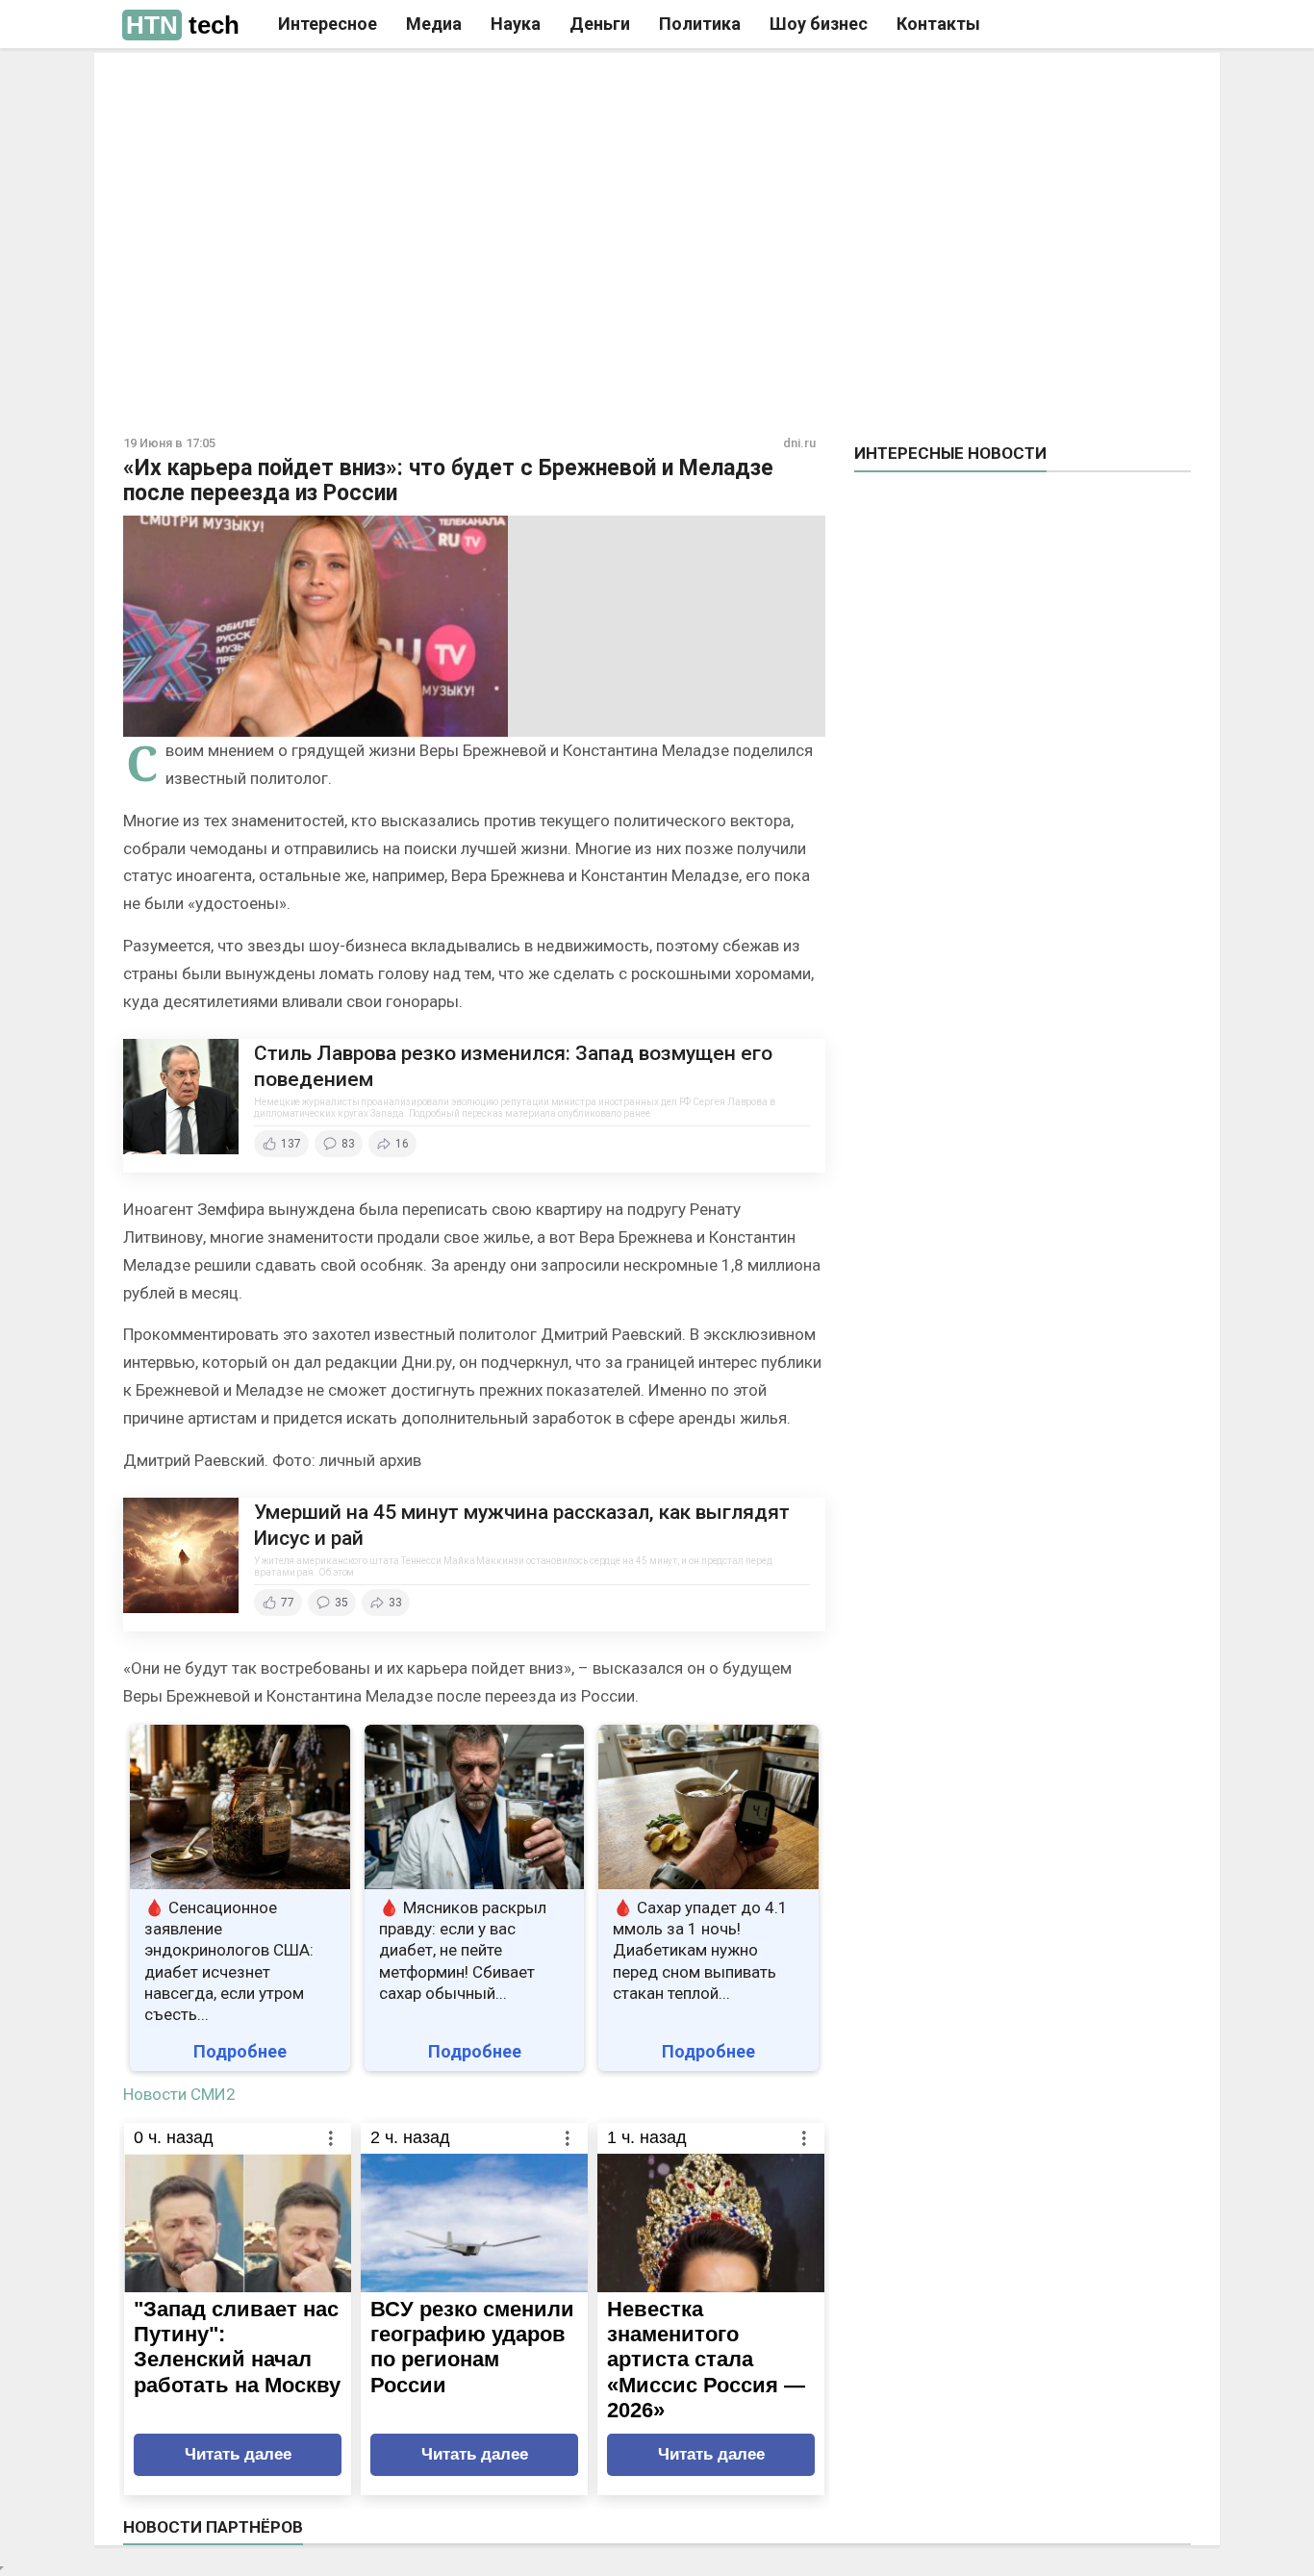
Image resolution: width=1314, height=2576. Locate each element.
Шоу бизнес (819, 24)
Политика (700, 24)
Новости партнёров (213, 2527)
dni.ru (799, 443)
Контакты (938, 24)
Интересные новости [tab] (950, 453)
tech (183, 25)
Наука (516, 24)
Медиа (434, 24)
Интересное (328, 24)
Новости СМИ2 (179, 2094)
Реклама (386, 84)
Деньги (600, 24)
